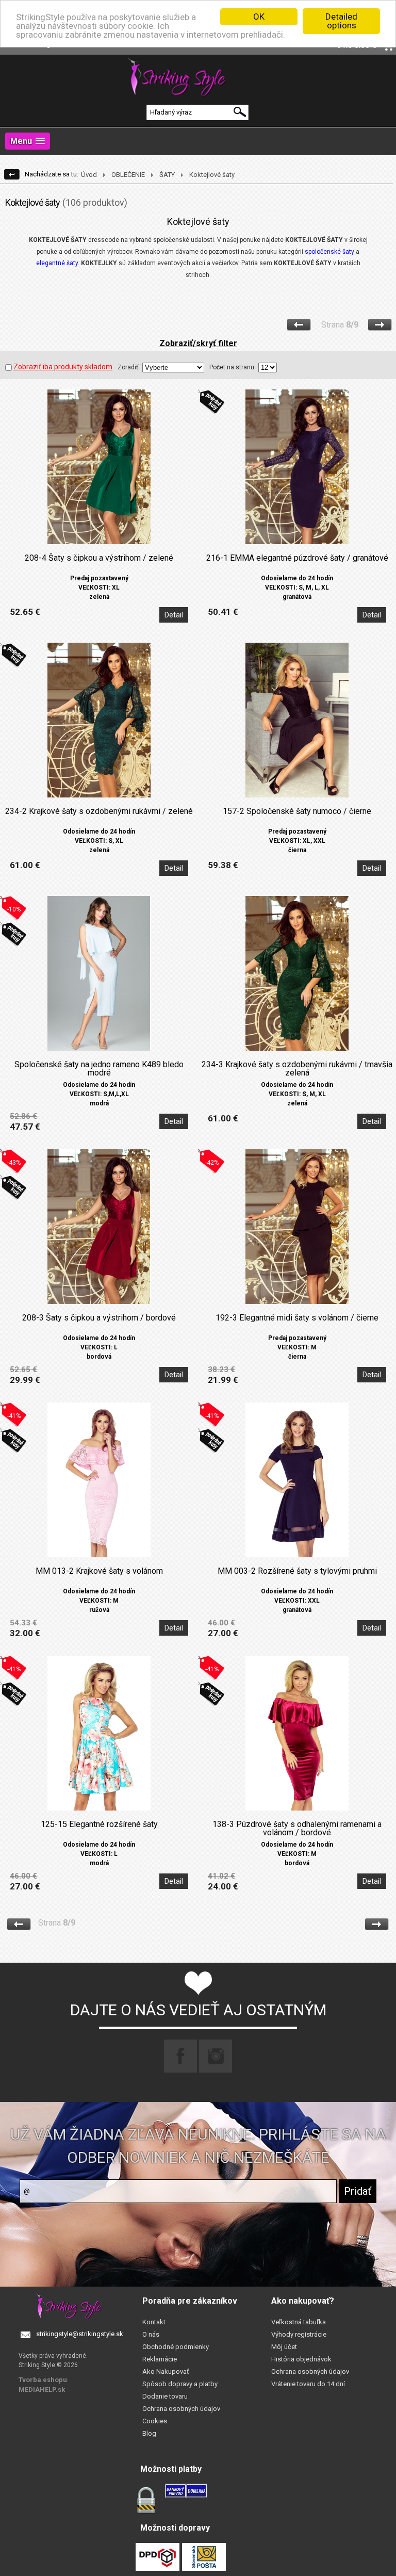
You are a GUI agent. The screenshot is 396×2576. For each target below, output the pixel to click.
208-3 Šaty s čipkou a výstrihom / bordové (99, 1318)
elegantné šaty (57, 263)
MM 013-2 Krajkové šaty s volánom (99, 1571)
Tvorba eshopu (43, 2380)
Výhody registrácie (299, 2334)
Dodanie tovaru (165, 2396)
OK (259, 17)
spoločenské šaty (329, 252)
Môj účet (284, 2347)
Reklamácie (160, 2359)
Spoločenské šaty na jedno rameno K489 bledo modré (99, 1069)
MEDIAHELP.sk (42, 2390)
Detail (174, 615)
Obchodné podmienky (176, 2347)
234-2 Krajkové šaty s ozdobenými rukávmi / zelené (99, 811)
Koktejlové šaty (212, 175)
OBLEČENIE (128, 175)
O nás (151, 2334)
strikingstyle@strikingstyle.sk (80, 2334)
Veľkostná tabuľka (299, 2322)
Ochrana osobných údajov (181, 2409)
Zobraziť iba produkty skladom (63, 367)
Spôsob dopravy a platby (180, 2384)
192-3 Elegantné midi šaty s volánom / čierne (297, 1318)
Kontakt (154, 2322)
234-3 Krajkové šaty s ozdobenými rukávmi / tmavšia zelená (297, 1069)
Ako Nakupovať (166, 2371)
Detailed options (341, 21)
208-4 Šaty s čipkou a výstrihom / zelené (99, 558)
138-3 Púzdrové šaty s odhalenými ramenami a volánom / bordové (297, 1829)
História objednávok (301, 2359)
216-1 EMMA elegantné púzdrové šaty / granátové (297, 558)
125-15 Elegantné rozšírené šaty (99, 1824)
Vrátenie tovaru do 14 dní (308, 2384)
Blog (149, 2433)
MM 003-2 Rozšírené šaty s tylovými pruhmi (297, 1571)
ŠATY (167, 175)
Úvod (89, 175)
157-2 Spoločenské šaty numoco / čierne (297, 811)
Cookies (155, 2421)
